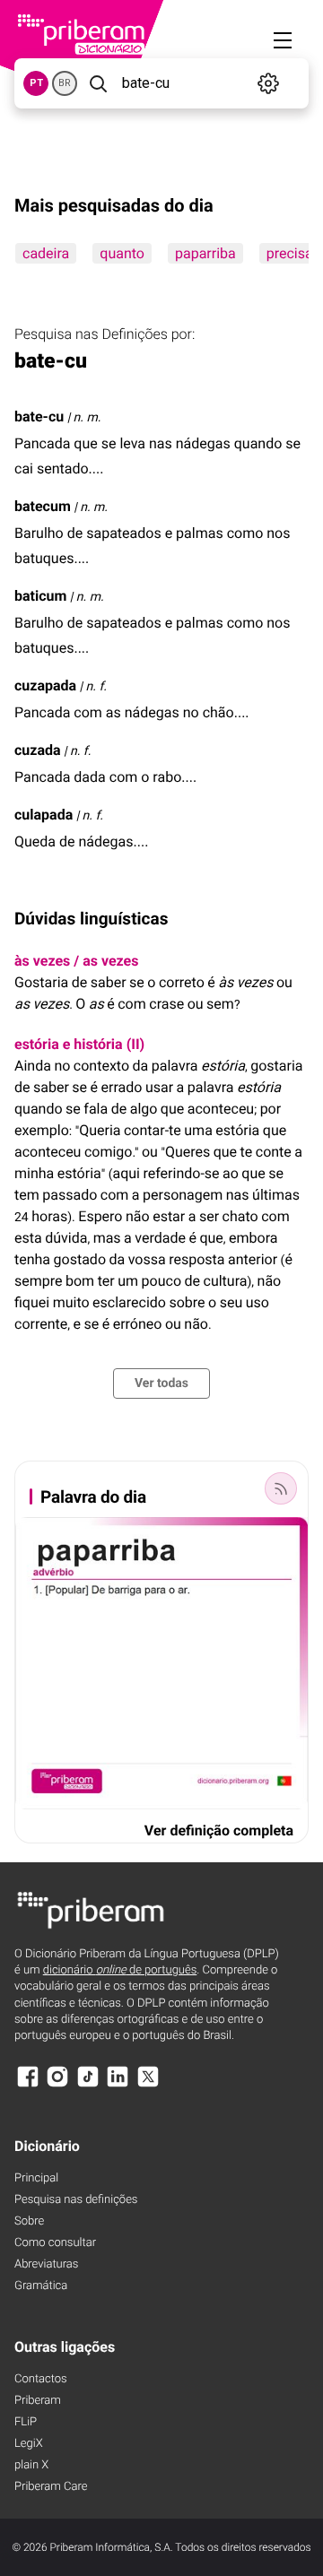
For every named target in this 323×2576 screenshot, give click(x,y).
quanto (122, 253)
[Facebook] (28, 2085)
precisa (290, 253)
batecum (43, 506)
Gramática (41, 2286)
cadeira (46, 253)
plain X (31, 2465)
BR (65, 83)
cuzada (38, 750)
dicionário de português (120, 1970)
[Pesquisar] (98, 83)
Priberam (38, 2401)
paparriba (205, 253)
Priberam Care (51, 2487)
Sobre (29, 2221)
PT (36, 83)
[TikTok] (88, 2085)
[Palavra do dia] (281, 1488)
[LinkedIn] (118, 2085)
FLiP (26, 2422)
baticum (40, 596)
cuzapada (45, 685)
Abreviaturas (46, 2264)
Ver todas (161, 1383)
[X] (148, 2085)
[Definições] (269, 83)
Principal (36, 2178)
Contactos (41, 2379)
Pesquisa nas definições (76, 2200)
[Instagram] (57, 2085)
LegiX (29, 2444)
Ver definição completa (219, 1830)
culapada (44, 815)
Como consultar (55, 2243)
